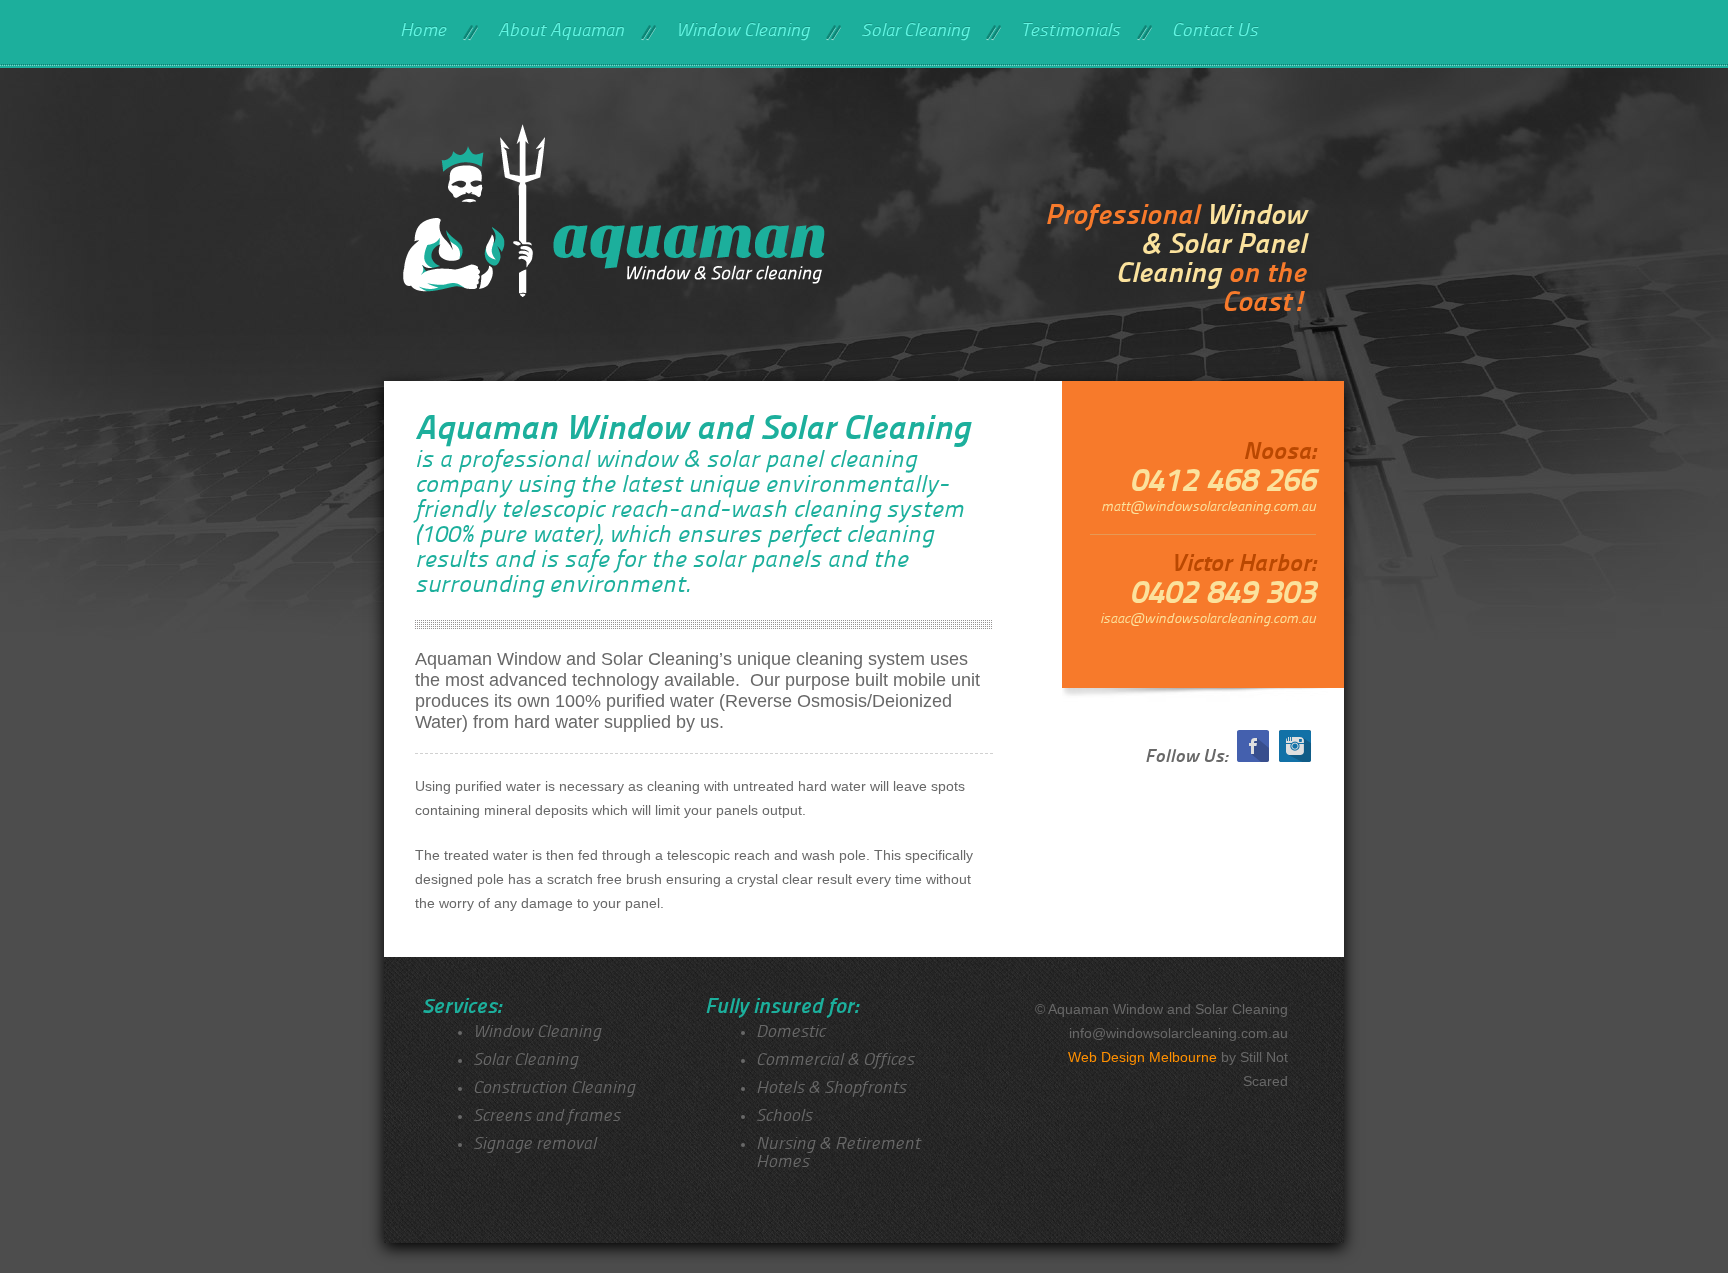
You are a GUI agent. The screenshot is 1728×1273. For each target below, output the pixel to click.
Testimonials (1070, 31)
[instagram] (1295, 757)
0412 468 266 (1223, 483)
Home (423, 31)
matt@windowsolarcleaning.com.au (1208, 507)
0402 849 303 (1223, 595)
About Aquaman (561, 31)
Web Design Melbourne (1142, 1057)
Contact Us (1215, 31)
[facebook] (1253, 757)
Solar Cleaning (915, 31)
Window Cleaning (742, 31)
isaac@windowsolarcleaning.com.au (1208, 619)
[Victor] (679, 227)
